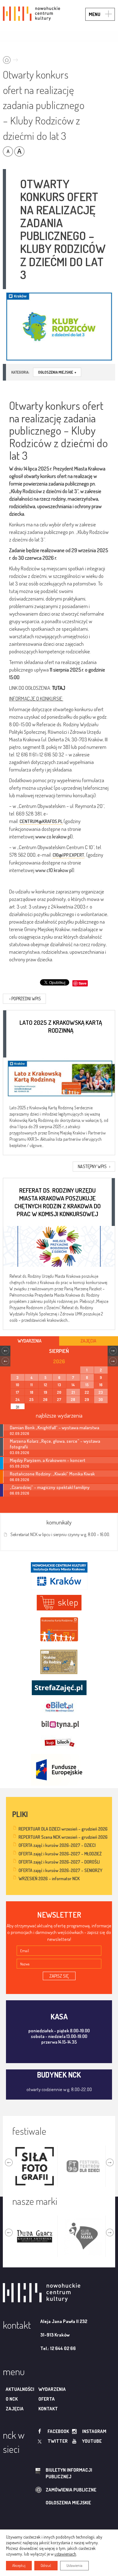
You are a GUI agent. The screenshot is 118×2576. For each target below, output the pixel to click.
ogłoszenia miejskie (68, 2503)
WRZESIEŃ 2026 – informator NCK (49, 1878)
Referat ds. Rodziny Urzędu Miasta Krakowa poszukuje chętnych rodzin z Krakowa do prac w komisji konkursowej (58, 1202)
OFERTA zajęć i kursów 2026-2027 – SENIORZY (60, 1870)
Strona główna (12, 58)
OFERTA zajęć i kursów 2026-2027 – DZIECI (57, 1845)
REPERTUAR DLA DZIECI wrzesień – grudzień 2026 (63, 1829)
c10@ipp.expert (68, 855)
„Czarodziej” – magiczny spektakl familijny (50, 1487)
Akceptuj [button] (19, 2565)
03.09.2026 (20, 1453)
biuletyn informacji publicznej (69, 2473)
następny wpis (94, 1166)
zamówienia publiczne (71, 2490)
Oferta (47, 2399)
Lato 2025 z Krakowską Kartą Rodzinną (61, 1026)
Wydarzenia (52, 2389)
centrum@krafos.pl (41, 821)
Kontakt (48, 2409)
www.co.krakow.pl (53, 836)
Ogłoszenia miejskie (57, 372)
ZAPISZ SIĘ (59, 1976)
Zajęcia (15, 2409)
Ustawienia (74, 2565)
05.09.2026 (20, 1466)
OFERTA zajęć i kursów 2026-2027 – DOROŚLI (59, 1862)
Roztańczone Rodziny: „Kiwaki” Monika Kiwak (52, 1474)
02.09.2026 (20, 1434)
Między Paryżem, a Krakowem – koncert (48, 1460)
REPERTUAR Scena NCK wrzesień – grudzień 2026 (63, 1837)
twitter (58, 2441)
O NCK (12, 2399)
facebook (58, 2431)
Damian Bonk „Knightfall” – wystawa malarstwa (54, 1427)
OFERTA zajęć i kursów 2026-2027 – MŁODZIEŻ (60, 1854)
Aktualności (20, 2389)
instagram (94, 2431)
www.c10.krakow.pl (54, 870)
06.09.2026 (20, 1480)
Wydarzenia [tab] (30, 1341)
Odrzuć (46, 2565)
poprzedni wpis (25, 999)
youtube (92, 2441)
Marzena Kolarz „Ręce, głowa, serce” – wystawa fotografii (55, 1444)
